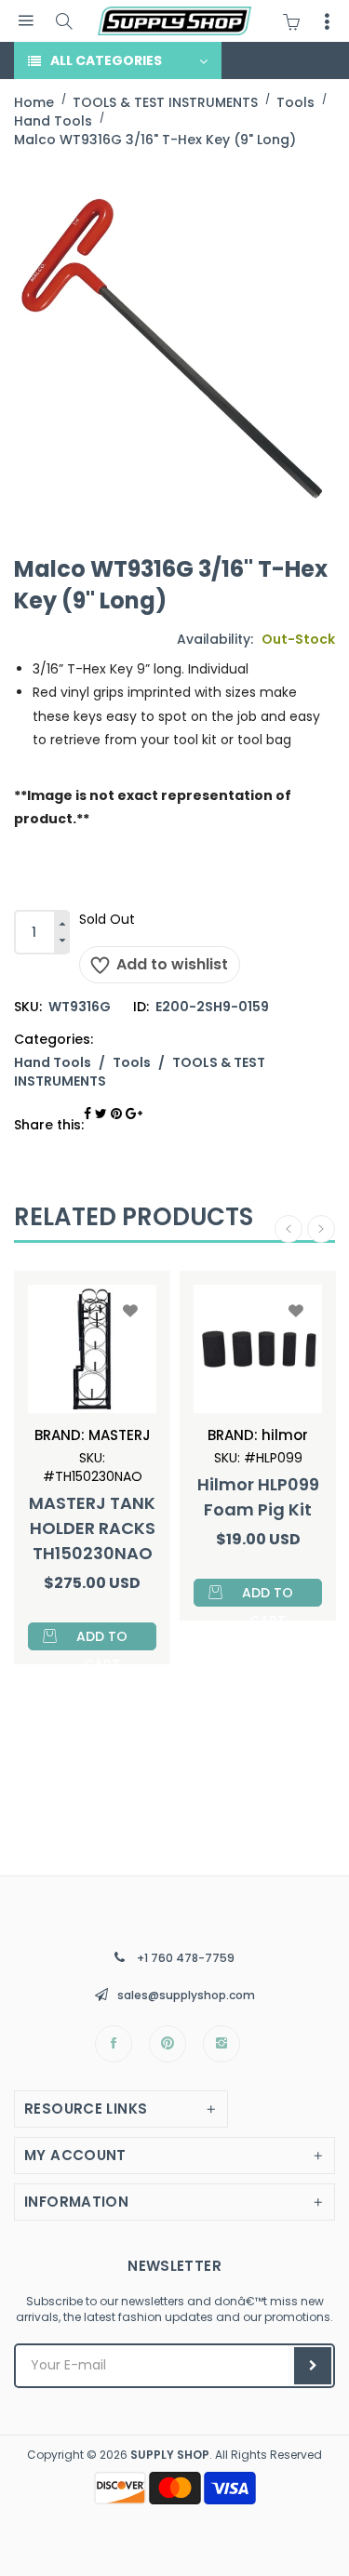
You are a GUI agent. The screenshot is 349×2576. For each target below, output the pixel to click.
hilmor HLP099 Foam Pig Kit (258, 1497)
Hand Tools (53, 1062)
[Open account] (327, 21)
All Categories (106, 60)
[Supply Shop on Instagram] (221, 2044)
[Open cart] (296, 21)
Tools (132, 1062)
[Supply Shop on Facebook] (114, 2044)
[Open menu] (26, 21)
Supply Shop (170, 2455)
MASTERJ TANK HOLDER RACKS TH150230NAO (92, 1528)
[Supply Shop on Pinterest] (168, 2044)
